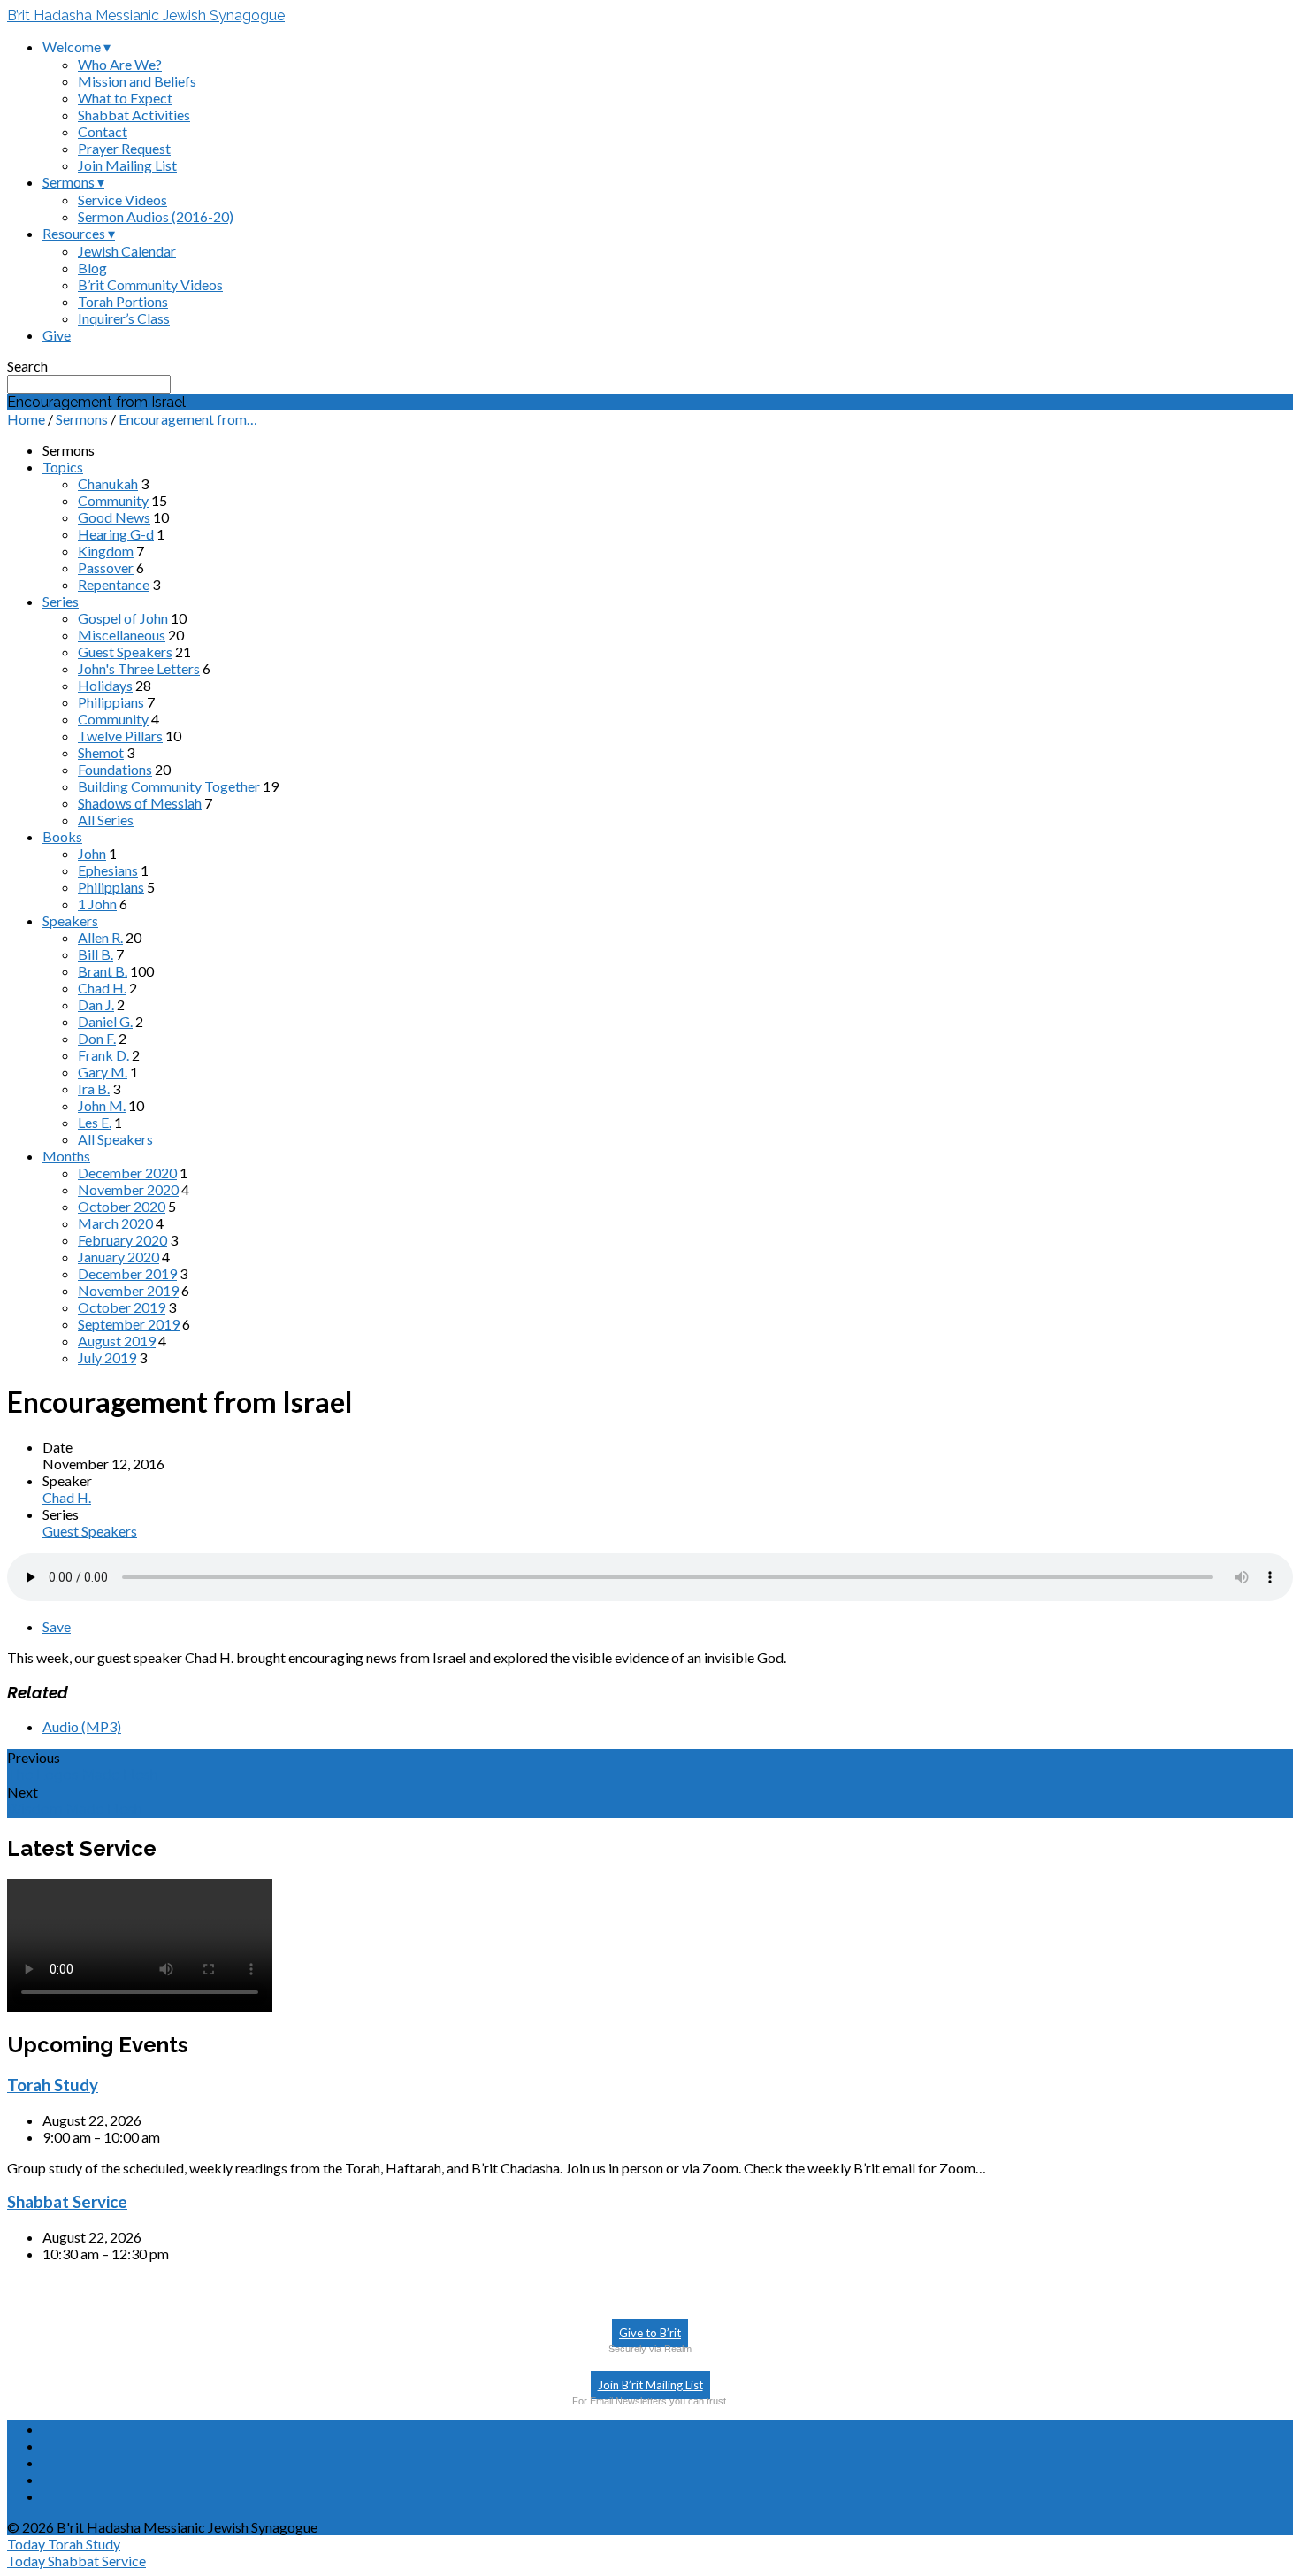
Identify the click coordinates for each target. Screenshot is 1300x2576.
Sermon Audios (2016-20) (156, 216)
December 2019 (127, 1273)
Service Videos (122, 199)
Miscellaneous (122, 635)
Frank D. (103, 1055)
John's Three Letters (139, 668)
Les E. (95, 1122)
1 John (97, 904)
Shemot (101, 752)
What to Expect (125, 98)
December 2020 (127, 1173)
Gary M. (103, 1072)
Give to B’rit (650, 2333)
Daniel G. (105, 1021)
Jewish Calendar (127, 251)
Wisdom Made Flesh (75, 1809)
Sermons (82, 419)
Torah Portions (123, 301)
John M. (102, 1105)
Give (57, 335)
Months (66, 1156)
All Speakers (115, 1139)
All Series (106, 820)
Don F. (97, 1038)
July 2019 (107, 1357)
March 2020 (115, 1223)
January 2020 (119, 1257)
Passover (106, 567)
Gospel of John (123, 618)
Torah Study (53, 2085)
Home (26, 419)
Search (27, 366)
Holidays (105, 685)
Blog (92, 268)
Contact (103, 131)
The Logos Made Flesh (83, 1775)
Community (113, 500)
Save (57, 1626)
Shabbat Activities (134, 115)
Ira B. (94, 1089)
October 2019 (122, 1307)
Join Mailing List (127, 165)
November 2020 (128, 1189)
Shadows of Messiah (140, 803)
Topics (63, 467)
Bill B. (96, 954)
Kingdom (106, 551)
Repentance (114, 584)
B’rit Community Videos (150, 284)
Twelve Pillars (120, 736)
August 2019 (117, 1341)
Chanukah (108, 483)
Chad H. (102, 988)
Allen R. (100, 937)
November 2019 (128, 1290)
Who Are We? (120, 64)
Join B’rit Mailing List (650, 2385)
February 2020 (122, 1240)
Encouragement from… (188, 419)
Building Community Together (169, 786)
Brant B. (103, 971)
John (92, 853)
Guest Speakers (125, 652)
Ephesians (108, 870)
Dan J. (96, 1004)
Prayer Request (124, 148)
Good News (114, 517)
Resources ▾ (79, 233)
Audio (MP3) (82, 1726)
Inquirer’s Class (124, 318)
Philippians (111, 702)
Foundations (115, 769)
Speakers (70, 920)
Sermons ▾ (73, 182)
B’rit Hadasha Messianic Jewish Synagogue (146, 15)
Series (61, 601)
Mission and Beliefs (137, 81)
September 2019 (129, 1324)
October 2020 (122, 1206)
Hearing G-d (116, 534)
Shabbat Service (67, 2202)
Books (62, 836)
